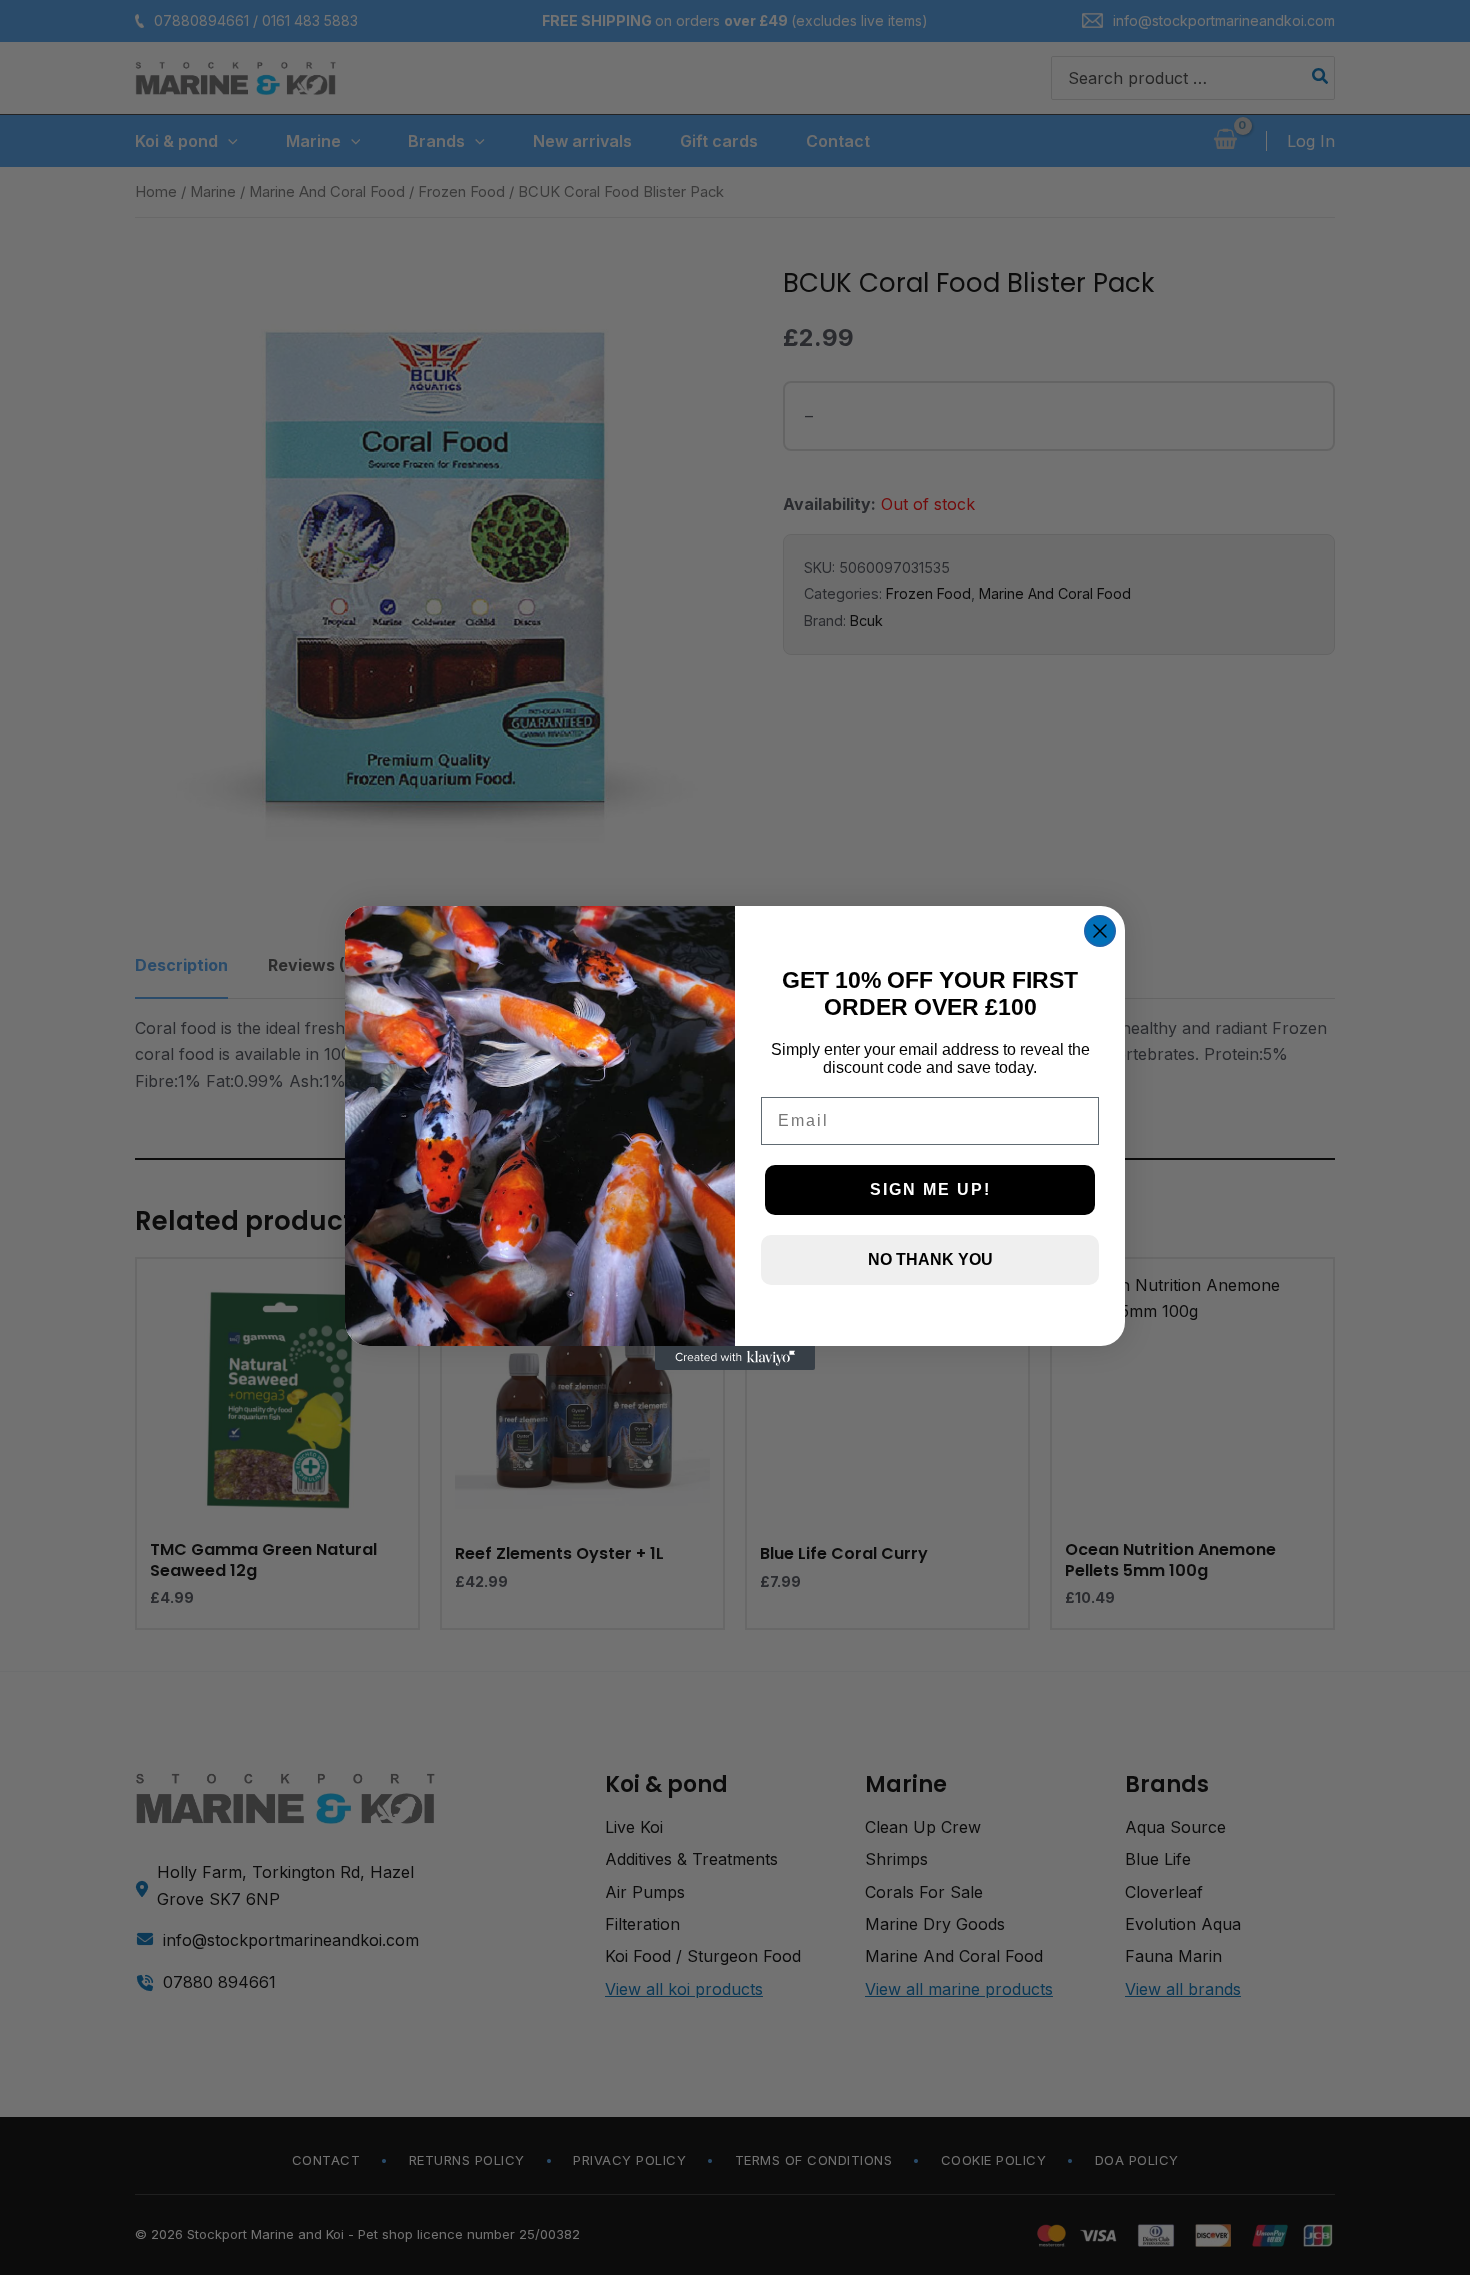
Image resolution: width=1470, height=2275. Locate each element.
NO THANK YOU (930, 1259)
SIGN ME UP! (930, 1189)
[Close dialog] (1100, 931)
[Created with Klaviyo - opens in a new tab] (735, 1358)
